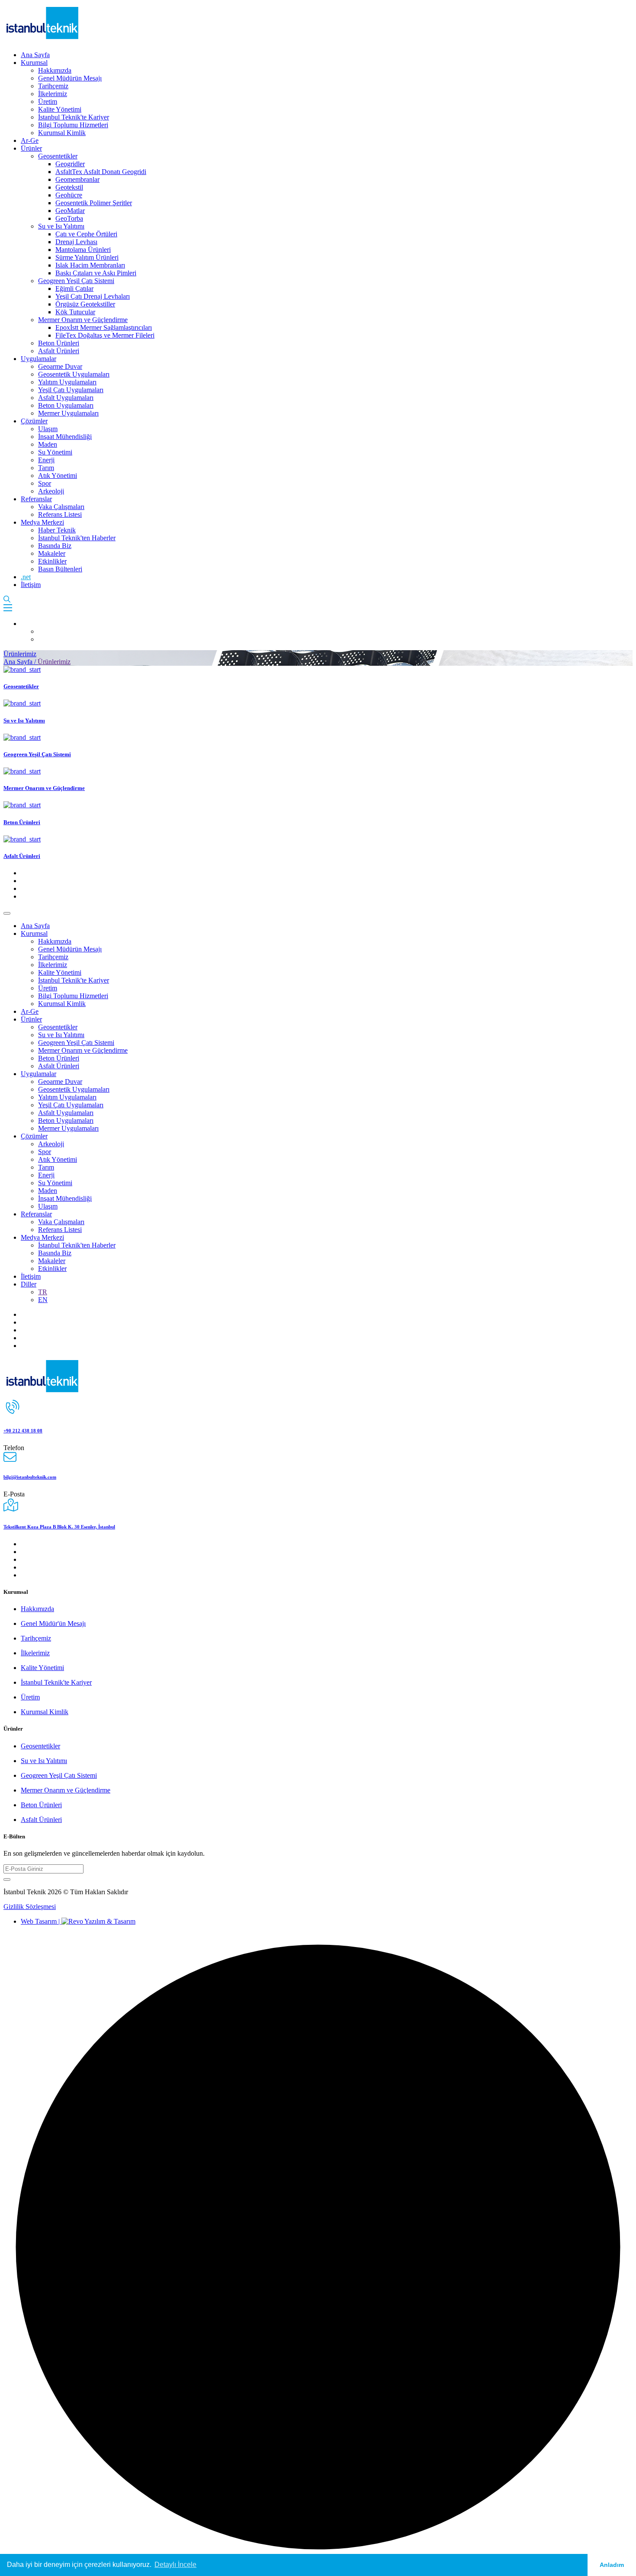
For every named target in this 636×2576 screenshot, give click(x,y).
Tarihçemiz (53, 86)
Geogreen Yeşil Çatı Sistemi (76, 281)
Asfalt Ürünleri (59, 351)
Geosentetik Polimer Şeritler (94, 203)
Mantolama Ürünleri (83, 250)
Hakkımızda (55, 70)
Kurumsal (34, 63)
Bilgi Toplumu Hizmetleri (73, 125)
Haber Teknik (57, 530)
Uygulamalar (39, 359)
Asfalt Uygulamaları (66, 398)
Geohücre (69, 195)
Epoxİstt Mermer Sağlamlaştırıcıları (104, 327)
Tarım (46, 468)
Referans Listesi (60, 514)
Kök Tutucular (75, 312)
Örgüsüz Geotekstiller (85, 304)
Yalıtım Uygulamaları (67, 382)
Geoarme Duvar (60, 366)
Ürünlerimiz (20, 654)
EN (43, 1300)
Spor (45, 483)
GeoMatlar (70, 211)
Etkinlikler (52, 561)
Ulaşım (48, 429)
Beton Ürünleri (59, 343)
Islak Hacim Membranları (90, 265)
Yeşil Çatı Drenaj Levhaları (93, 296)
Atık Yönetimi (58, 476)
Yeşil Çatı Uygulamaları (71, 390)
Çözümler (34, 421)
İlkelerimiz (53, 94)
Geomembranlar (77, 179)
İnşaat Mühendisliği (65, 437)
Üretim (48, 102)
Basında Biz (55, 546)
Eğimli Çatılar (74, 289)
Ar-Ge (30, 140)
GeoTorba (69, 218)
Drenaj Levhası (76, 242)
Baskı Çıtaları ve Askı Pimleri (96, 273)
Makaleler (52, 553)
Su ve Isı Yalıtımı (61, 226)
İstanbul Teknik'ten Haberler (77, 538)
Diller (29, 1284)
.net (26, 577)
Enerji (46, 460)
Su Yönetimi (55, 452)
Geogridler (70, 164)
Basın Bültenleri (60, 569)
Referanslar (36, 499)
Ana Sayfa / (21, 662)
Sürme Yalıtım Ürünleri (87, 257)
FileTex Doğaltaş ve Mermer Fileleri (105, 335)
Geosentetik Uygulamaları (74, 374)
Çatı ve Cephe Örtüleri (86, 234)
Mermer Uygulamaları (68, 413)
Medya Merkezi (42, 522)
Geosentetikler (58, 156)
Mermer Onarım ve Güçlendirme (83, 320)
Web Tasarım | (41, 1921)
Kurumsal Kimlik (62, 133)
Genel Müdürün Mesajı (70, 78)
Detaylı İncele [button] (175, 2565)
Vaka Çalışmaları (61, 507)
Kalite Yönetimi (60, 109)
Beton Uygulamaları (66, 405)
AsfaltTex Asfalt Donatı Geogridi (101, 172)
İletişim (31, 585)
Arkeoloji (51, 491)
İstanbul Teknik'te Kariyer (74, 117)
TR (43, 1292)
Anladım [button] (612, 2565)
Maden (48, 444)
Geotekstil (69, 187)
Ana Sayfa (35, 55)
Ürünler (31, 148)
